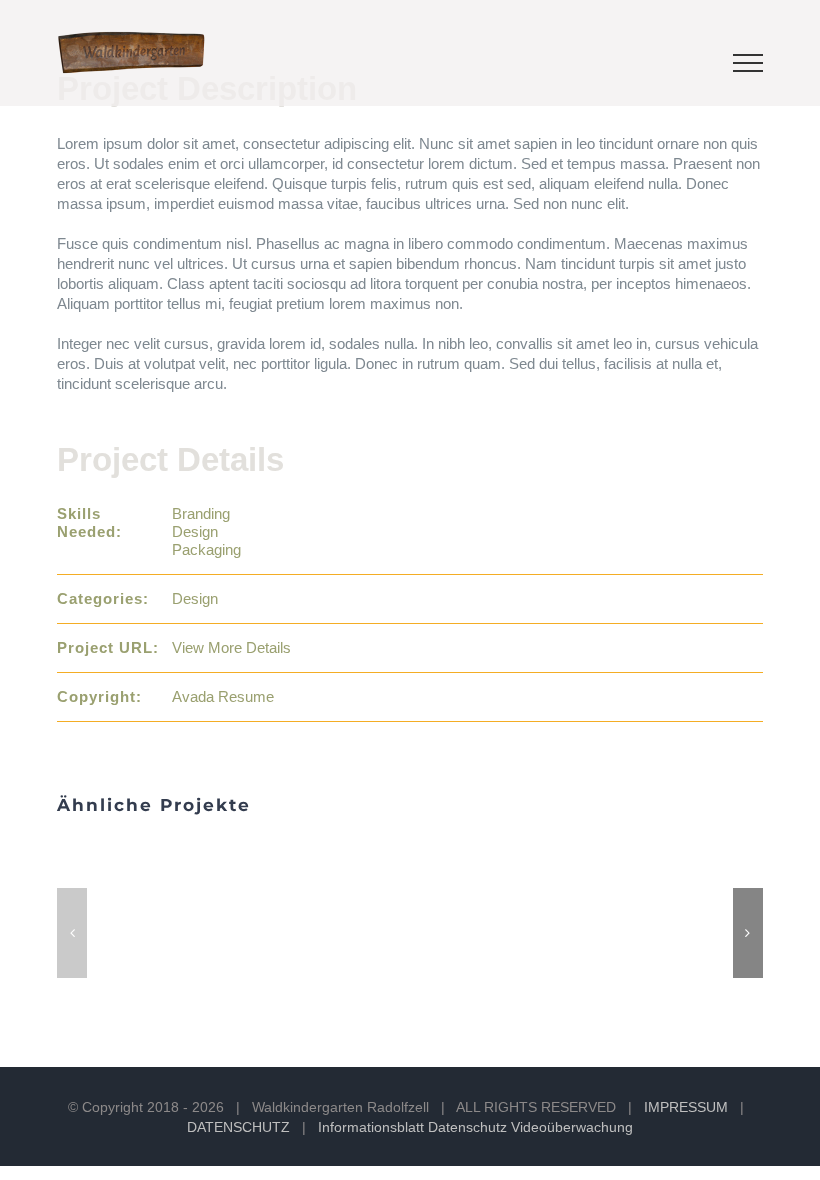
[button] (72, 933)
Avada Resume (223, 696)
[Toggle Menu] (747, 63)
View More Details (231, 647)
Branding (201, 513)
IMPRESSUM (686, 1107)
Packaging (206, 549)
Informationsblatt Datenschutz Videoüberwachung (475, 1127)
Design (195, 531)
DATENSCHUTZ (238, 1127)
